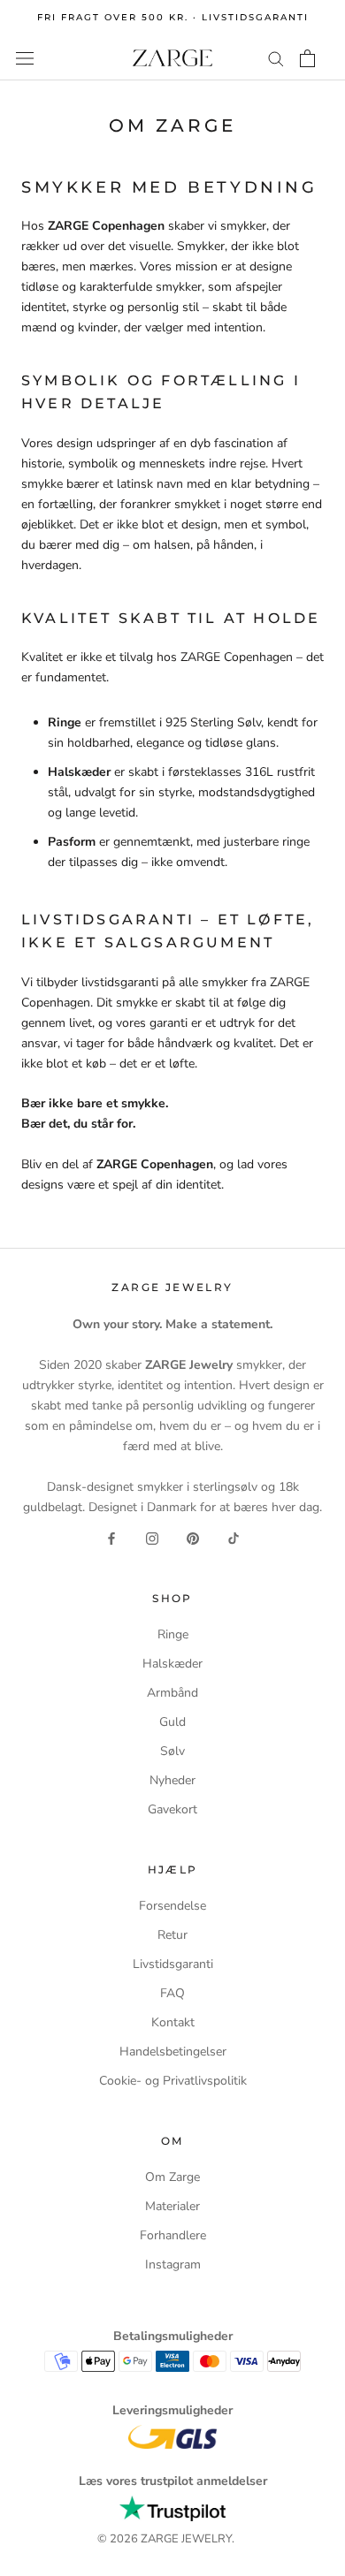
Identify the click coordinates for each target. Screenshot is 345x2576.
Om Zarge (172, 2177)
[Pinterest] (193, 1537)
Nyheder (172, 1780)
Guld (172, 1722)
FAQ (172, 1993)
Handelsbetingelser (173, 2052)
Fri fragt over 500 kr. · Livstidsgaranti (173, 17)
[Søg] (276, 58)
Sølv (172, 1751)
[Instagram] (152, 1537)
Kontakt (173, 2022)
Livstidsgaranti (173, 1964)
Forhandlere (173, 2235)
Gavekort (172, 1809)
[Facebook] (111, 1537)
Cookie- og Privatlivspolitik (173, 2081)
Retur (172, 1935)
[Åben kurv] (307, 58)
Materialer (172, 2206)
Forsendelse (172, 1906)
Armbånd (172, 1693)
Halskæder (172, 1664)
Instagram (173, 2264)
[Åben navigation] (25, 58)
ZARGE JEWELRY (186, 2539)
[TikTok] (234, 1537)
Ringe (173, 1634)
